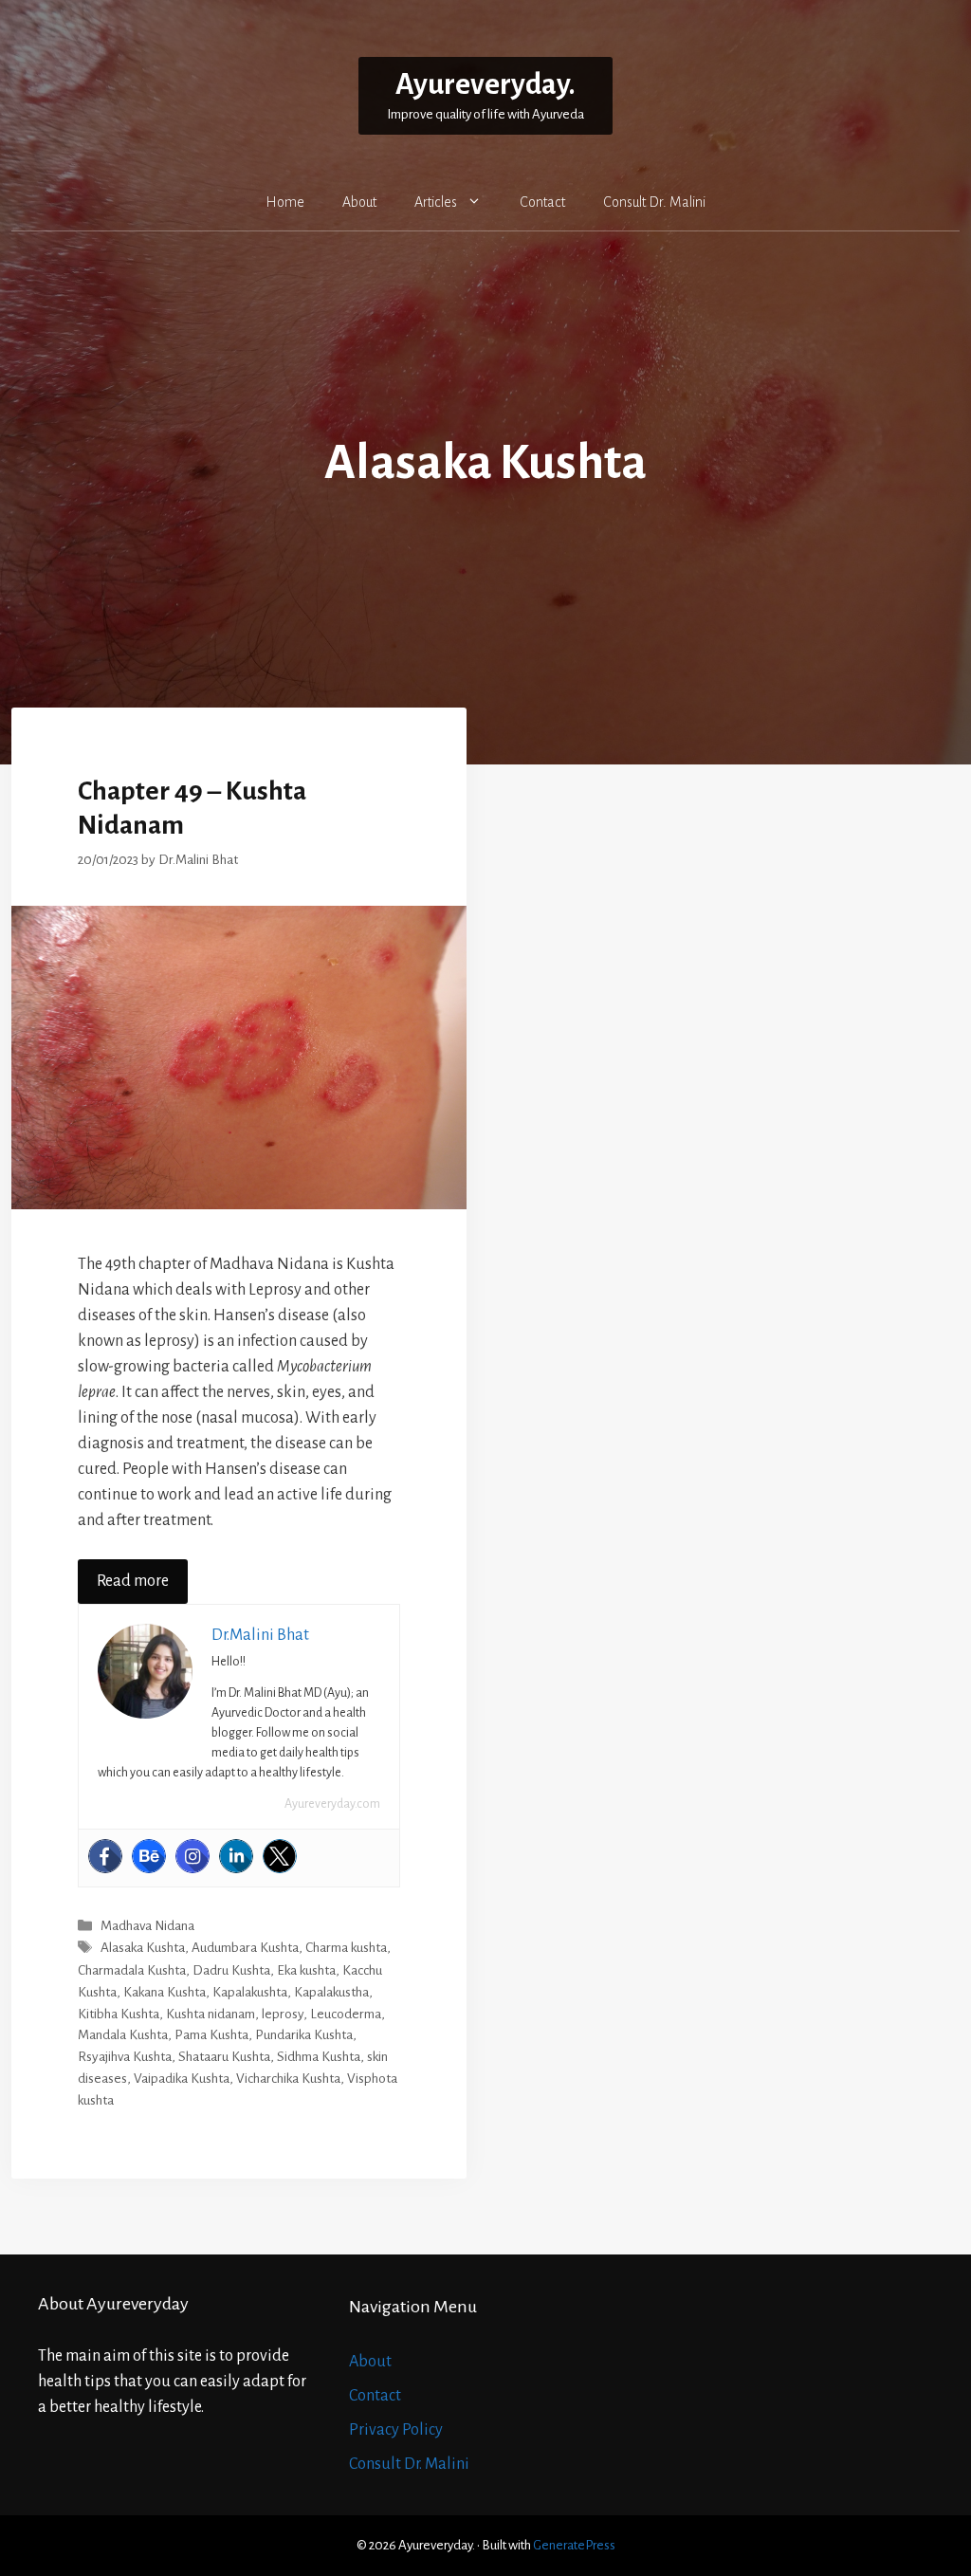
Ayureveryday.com (332, 1804)
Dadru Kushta (231, 1970)
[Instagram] (192, 1856)
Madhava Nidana (147, 1926)
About (359, 202)
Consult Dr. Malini (654, 202)
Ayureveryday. (485, 85)
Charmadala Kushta (132, 1970)
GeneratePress (574, 2545)
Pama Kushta (211, 2035)
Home (285, 202)
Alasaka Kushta (143, 1949)
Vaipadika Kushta (182, 2079)
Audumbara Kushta (245, 1949)
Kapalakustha (331, 1992)
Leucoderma (346, 2014)
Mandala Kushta (123, 2035)
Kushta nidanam (211, 2014)
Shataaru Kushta (224, 2057)
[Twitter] (280, 1856)
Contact (542, 202)
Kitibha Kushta (119, 2014)
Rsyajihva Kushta (125, 2057)
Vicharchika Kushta (288, 2079)
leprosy (283, 2014)
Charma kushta (346, 1949)
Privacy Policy (396, 2430)
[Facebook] (105, 1856)
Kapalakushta (250, 1992)
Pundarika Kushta (304, 2035)
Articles (436, 202)
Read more (133, 1581)
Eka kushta (306, 1970)
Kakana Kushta (165, 1992)
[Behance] (149, 1856)
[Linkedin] (236, 1856)
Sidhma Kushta (319, 2057)
